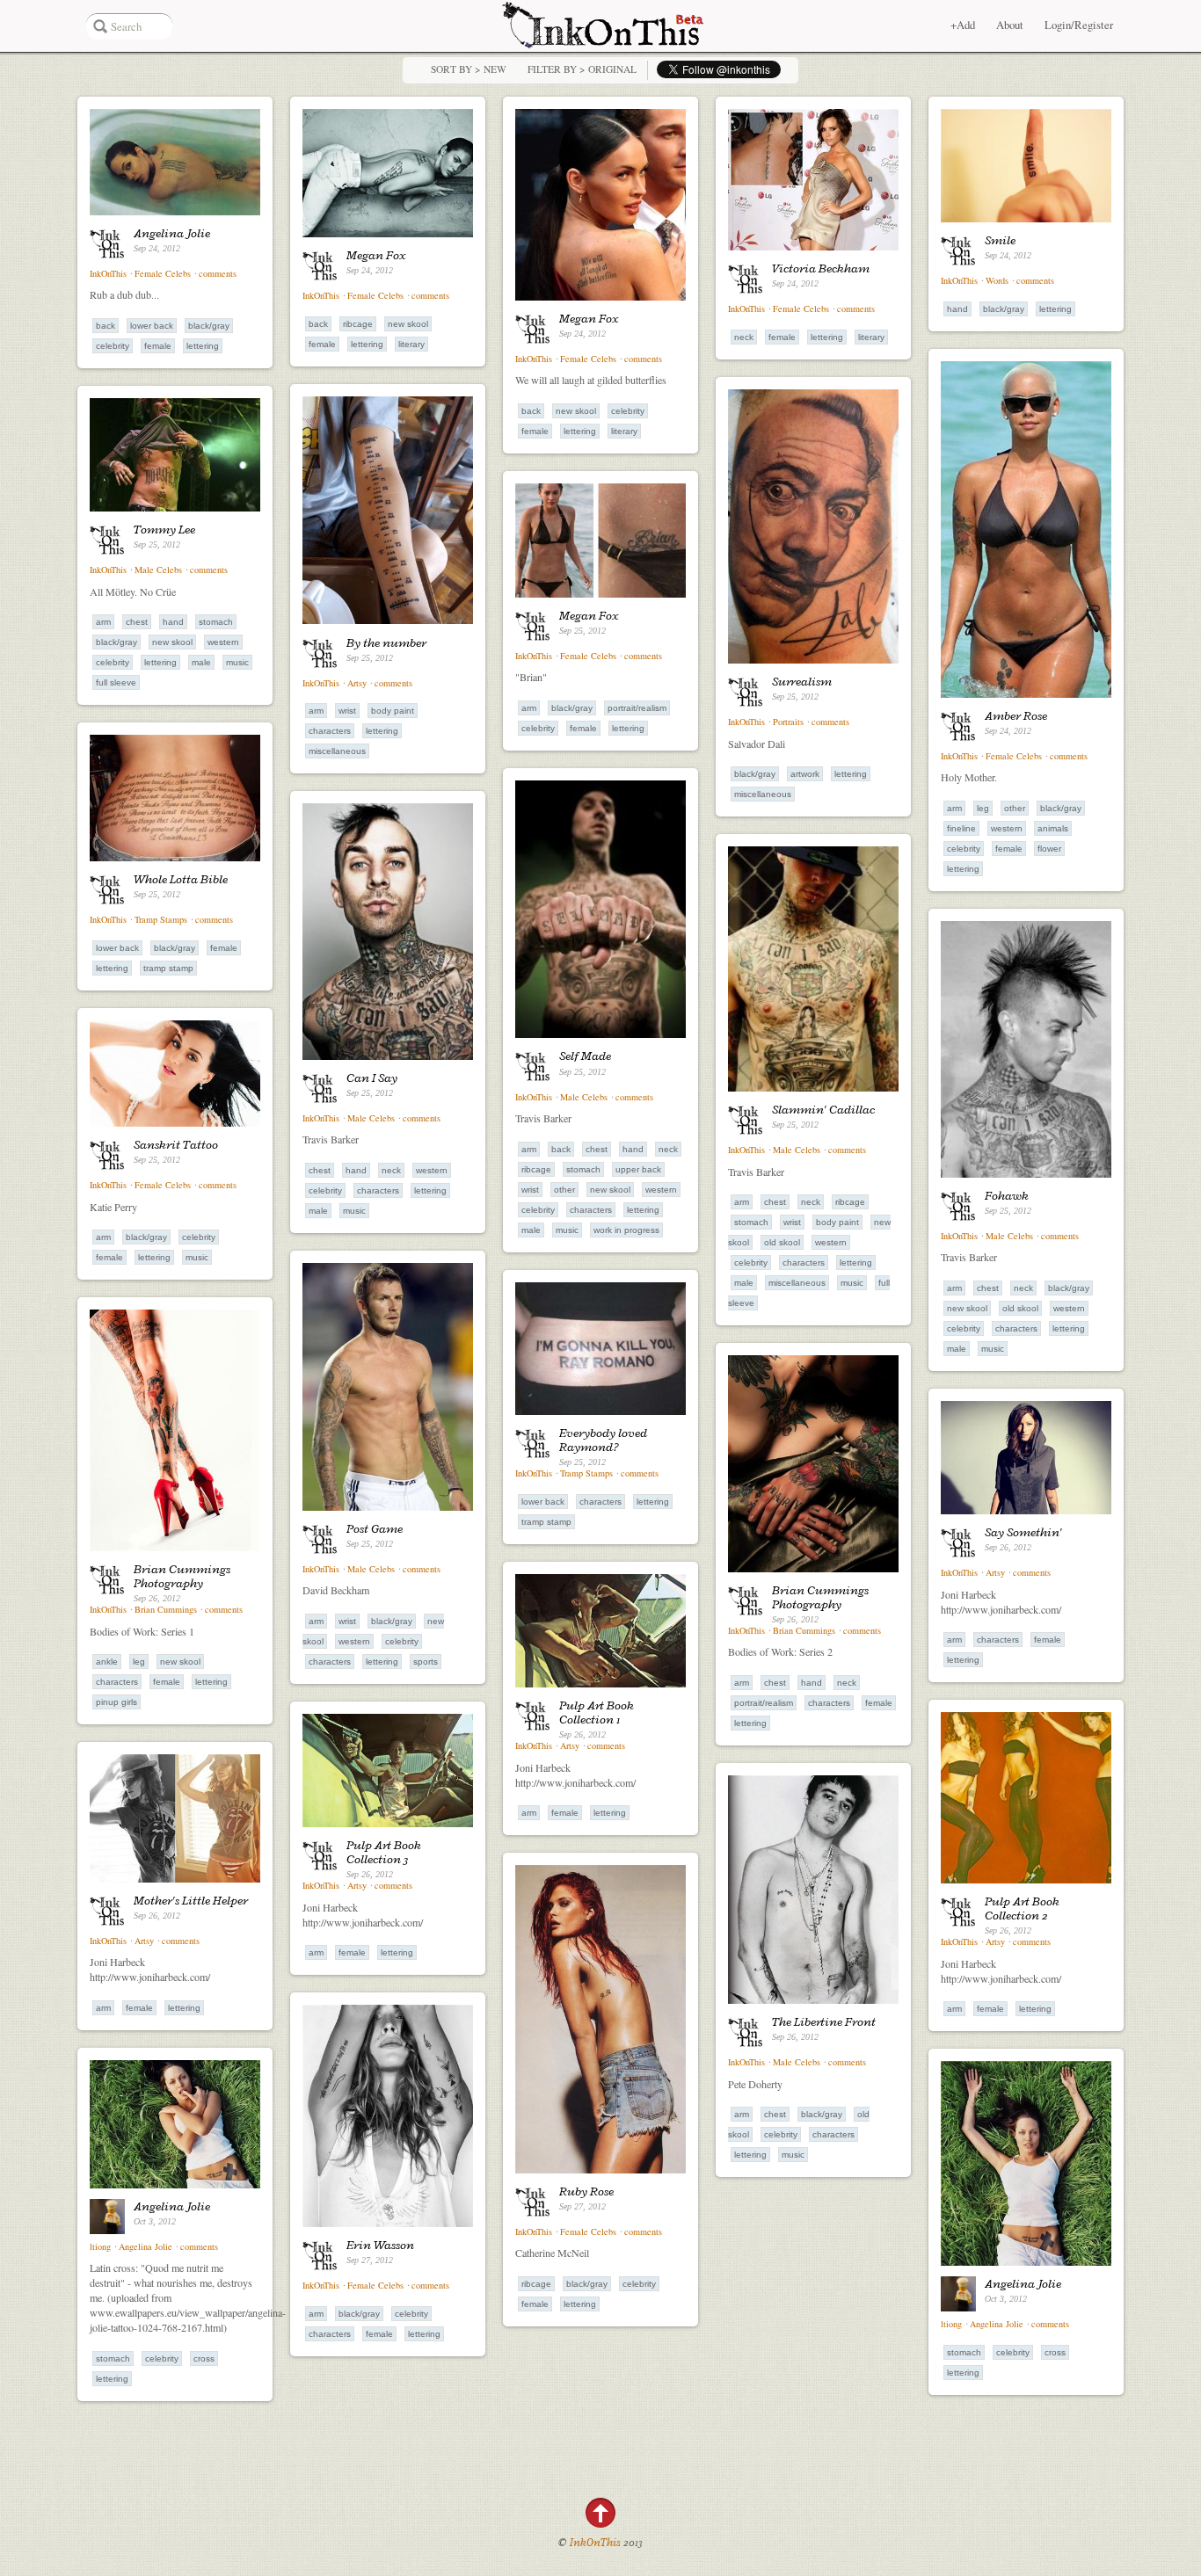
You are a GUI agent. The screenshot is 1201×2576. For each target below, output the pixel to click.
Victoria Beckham (821, 268)
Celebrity (113, 346)
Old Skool (782, 1242)
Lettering (203, 346)
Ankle (107, 1662)
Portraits (788, 722)
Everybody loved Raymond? (603, 1440)
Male (201, 662)
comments (218, 273)
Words (997, 280)
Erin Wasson (380, 2245)
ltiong (100, 2246)
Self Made (585, 1056)
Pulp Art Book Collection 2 (1022, 1908)
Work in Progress (626, 1230)
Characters (330, 731)
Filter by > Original (582, 69)
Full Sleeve (116, 682)
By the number (386, 642)
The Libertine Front (824, 2021)
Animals (1053, 828)
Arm (954, 808)
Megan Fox (376, 255)
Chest (137, 622)
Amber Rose (1016, 715)
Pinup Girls (116, 1702)
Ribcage (358, 324)
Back (106, 326)
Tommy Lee (164, 529)
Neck (744, 337)
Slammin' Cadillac (823, 1109)
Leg (983, 808)
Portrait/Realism (637, 708)
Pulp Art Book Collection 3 (384, 1852)
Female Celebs (163, 273)
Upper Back (638, 1169)
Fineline (961, 828)
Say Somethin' (1023, 1532)
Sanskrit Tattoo (176, 1144)
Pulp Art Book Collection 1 (597, 1712)
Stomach (216, 622)
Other (1015, 808)
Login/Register (1079, 25)
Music (237, 662)
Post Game (375, 1528)
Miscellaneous (763, 794)
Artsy (357, 683)
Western (1007, 828)
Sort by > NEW (469, 69)
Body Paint (393, 711)
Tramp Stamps (161, 919)
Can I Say (372, 1078)
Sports (426, 1662)
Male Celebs (160, 570)
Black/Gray (209, 326)
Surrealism (802, 681)
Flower (1049, 849)
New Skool (408, 324)
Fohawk (1007, 1195)
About (1010, 25)
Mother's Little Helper (191, 1900)
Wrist (347, 711)
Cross (204, 2358)
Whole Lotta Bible (181, 879)
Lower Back (152, 326)
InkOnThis (108, 273)
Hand (957, 309)
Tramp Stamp (168, 968)
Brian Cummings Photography (182, 1576)
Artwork (805, 774)
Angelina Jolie (172, 233)
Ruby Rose (586, 2191)
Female (158, 346)
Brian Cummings (166, 1609)
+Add (963, 25)
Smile (1000, 240)
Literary (411, 344)
